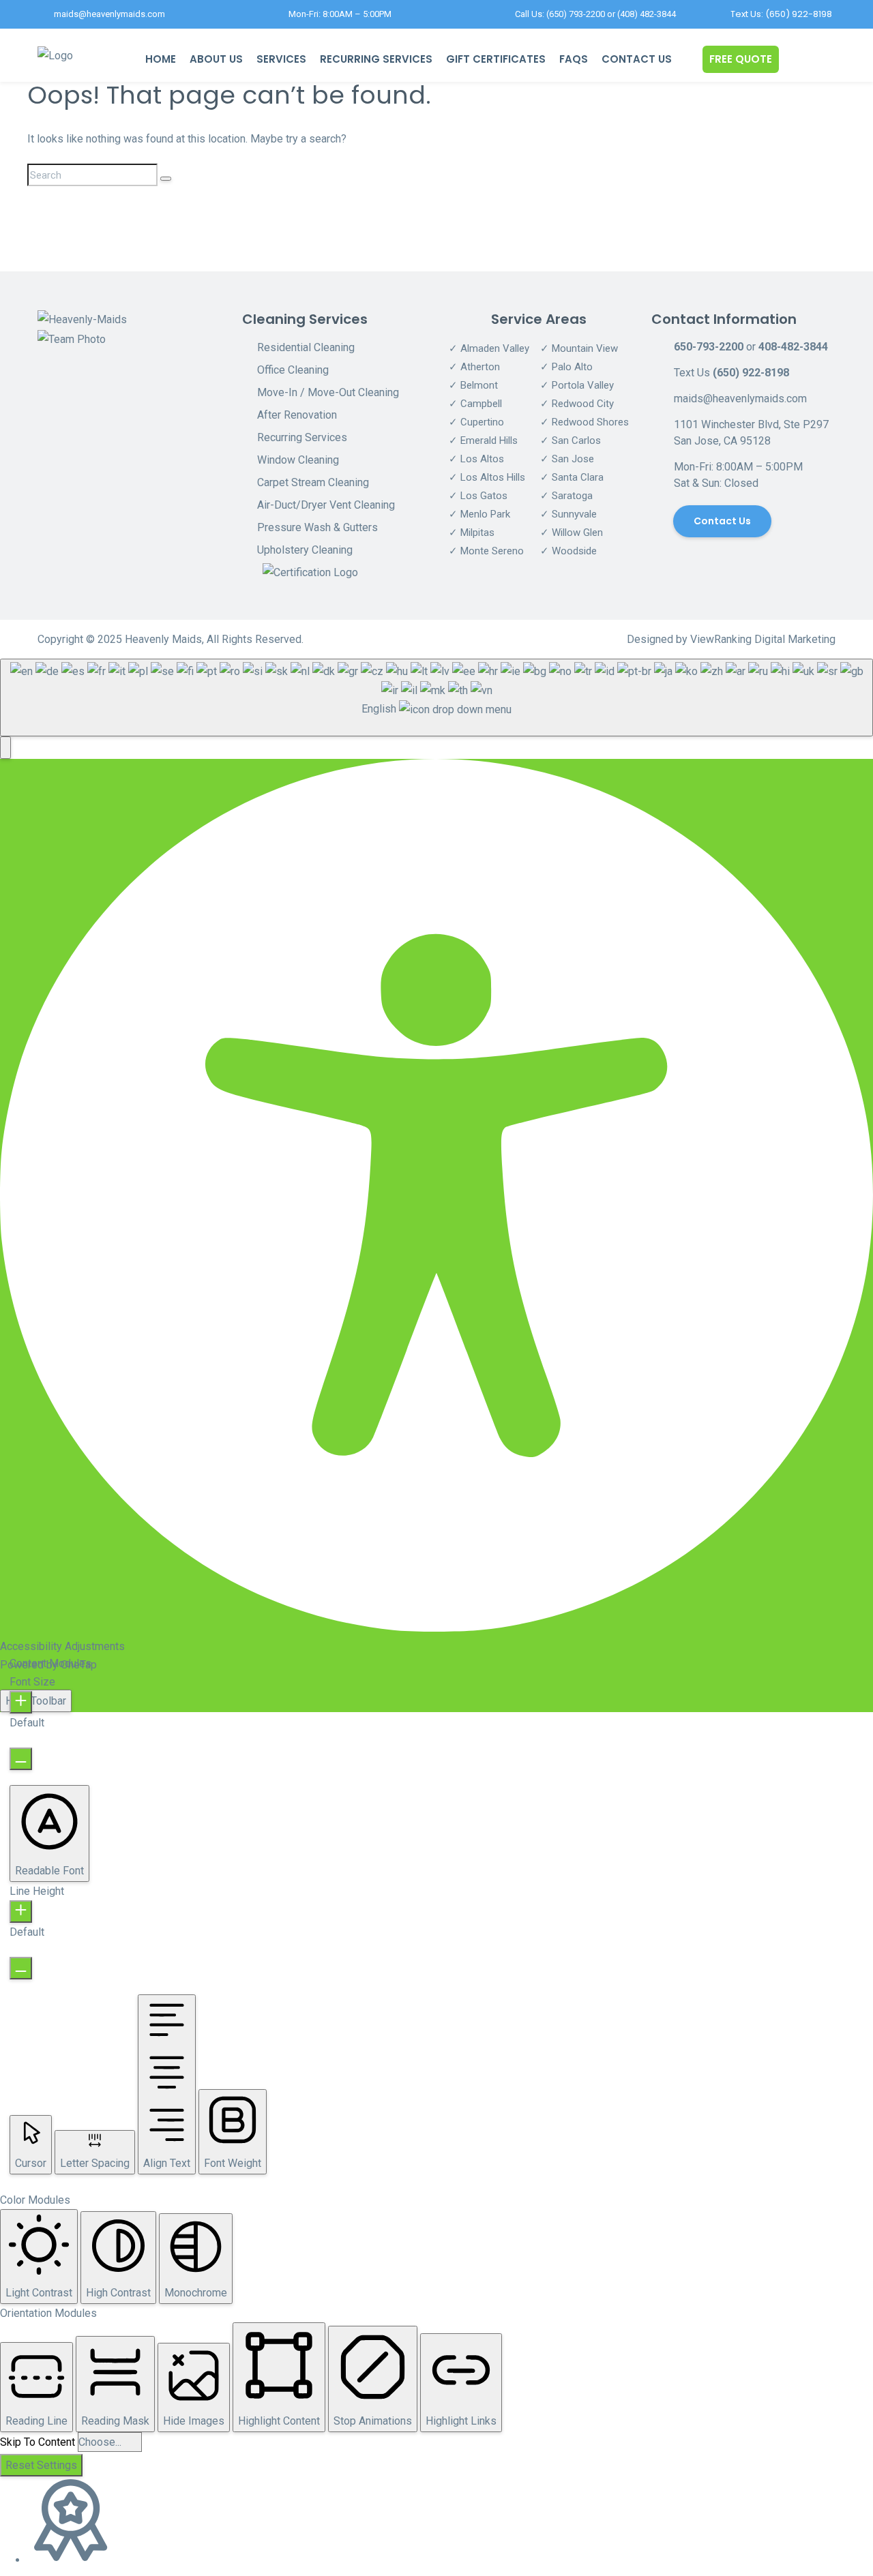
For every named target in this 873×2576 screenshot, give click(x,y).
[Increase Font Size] (21, 1702)
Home (161, 59)
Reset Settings (41, 2465)
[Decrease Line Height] (21, 1968)
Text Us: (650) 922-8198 (781, 14)
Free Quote (741, 59)
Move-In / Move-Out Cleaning (328, 392)
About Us (216, 59)
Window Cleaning (298, 460)
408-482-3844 (793, 347)
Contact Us (637, 59)
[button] (5, 748)
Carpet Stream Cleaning (313, 482)
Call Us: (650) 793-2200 (560, 14)
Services (281, 59)
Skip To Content (38, 2442)
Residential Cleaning (306, 347)
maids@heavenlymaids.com (109, 14)
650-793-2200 (709, 347)
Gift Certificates (496, 59)
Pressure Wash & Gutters (317, 527)
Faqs (574, 59)
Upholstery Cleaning (305, 550)
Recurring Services (376, 59)
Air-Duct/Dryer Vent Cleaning (326, 505)
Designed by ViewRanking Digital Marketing (731, 639)
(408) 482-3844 (647, 14)
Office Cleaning (293, 370)
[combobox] (436, 697)
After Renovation (297, 415)
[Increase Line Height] (21, 1912)
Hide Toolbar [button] (36, 1701)
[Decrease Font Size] (21, 1759)
